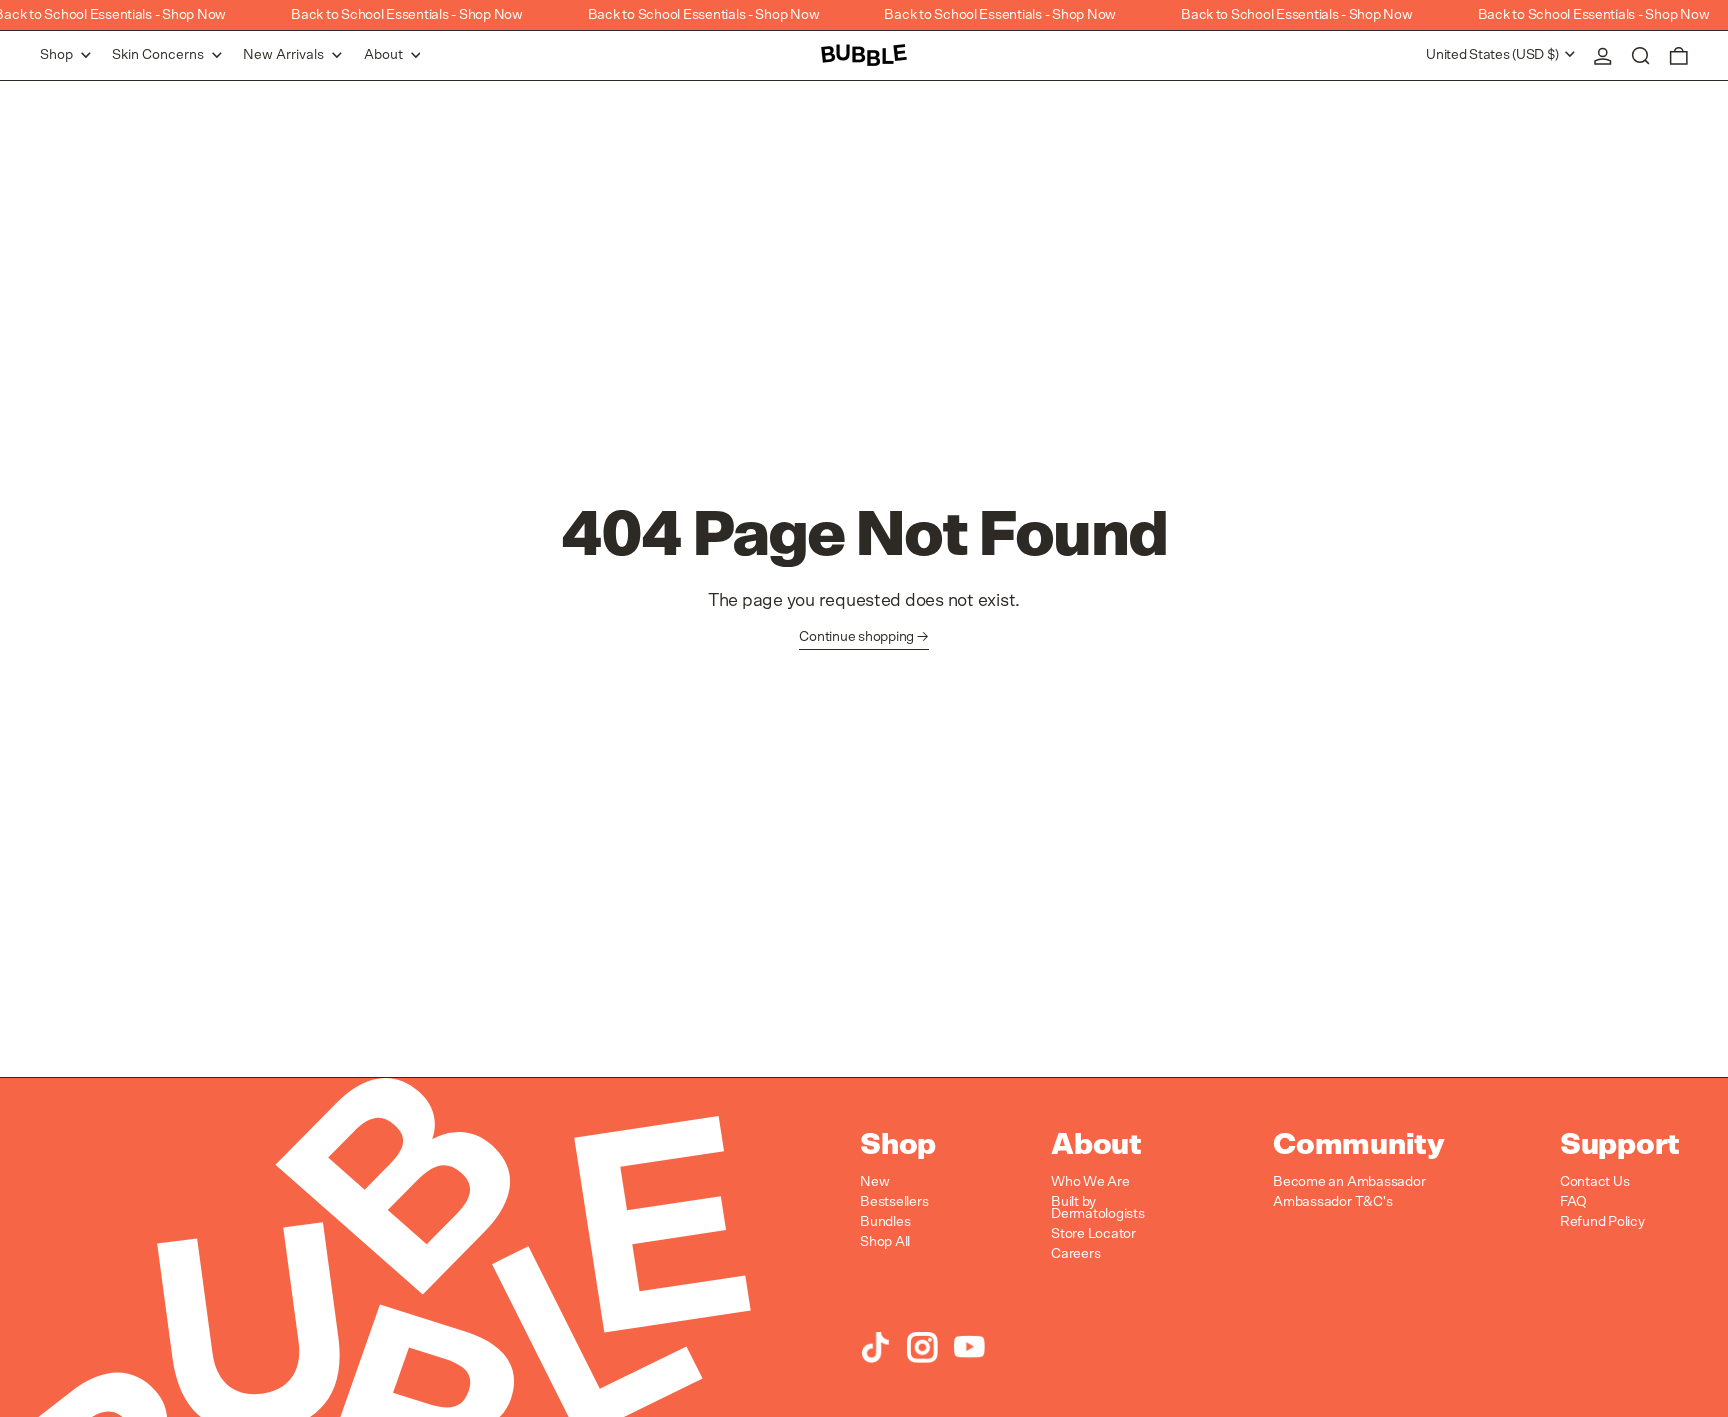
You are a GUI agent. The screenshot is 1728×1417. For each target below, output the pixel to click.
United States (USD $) (1494, 55)
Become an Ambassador (1349, 1182)
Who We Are (1090, 1182)
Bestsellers (894, 1202)
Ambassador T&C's (1332, 1202)
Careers (1075, 1254)
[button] (1641, 55)
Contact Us (1595, 1182)
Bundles (885, 1222)
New (874, 1182)
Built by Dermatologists (1098, 1208)
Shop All (885, 1242)
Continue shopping (856, 637)
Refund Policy (1602, 1222)
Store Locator (1093, 1234)
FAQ (1573, 1202)
